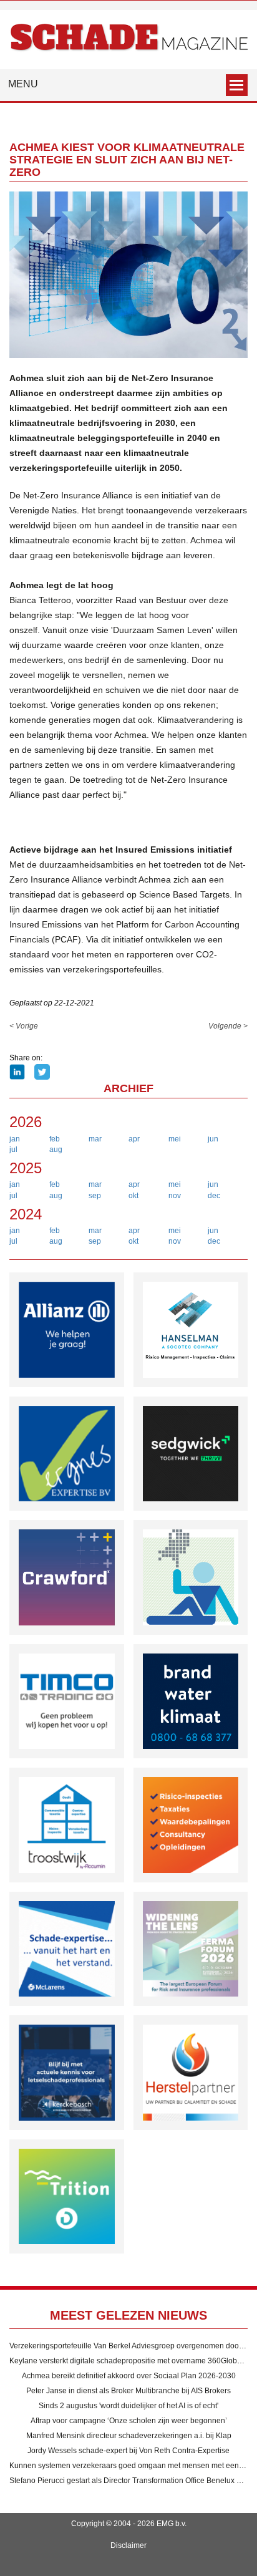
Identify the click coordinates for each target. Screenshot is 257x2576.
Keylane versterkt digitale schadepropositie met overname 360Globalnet (132, 2361)
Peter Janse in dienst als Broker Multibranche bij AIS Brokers (128, 2391)
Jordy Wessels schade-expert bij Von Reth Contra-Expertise (128, 2451)
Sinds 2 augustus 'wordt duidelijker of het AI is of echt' (128, 2406)
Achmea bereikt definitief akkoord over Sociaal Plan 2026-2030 (129, 2376)
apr (134, 1139)
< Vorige (24, 1026)
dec (214, 1196)
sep (95, 1196)
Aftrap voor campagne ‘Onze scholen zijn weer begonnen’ (129, 2421)
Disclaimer (128, 2545)
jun (213, 1139)
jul (13, 1150)
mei (175, 1139)
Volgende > (228, 1026)
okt (133, 1196)
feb (55, 1139)
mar (95, 1139)
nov (175, 1196)
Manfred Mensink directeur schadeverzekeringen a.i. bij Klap (129, 2436)
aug (56, 1150)
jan (15, 1139)
